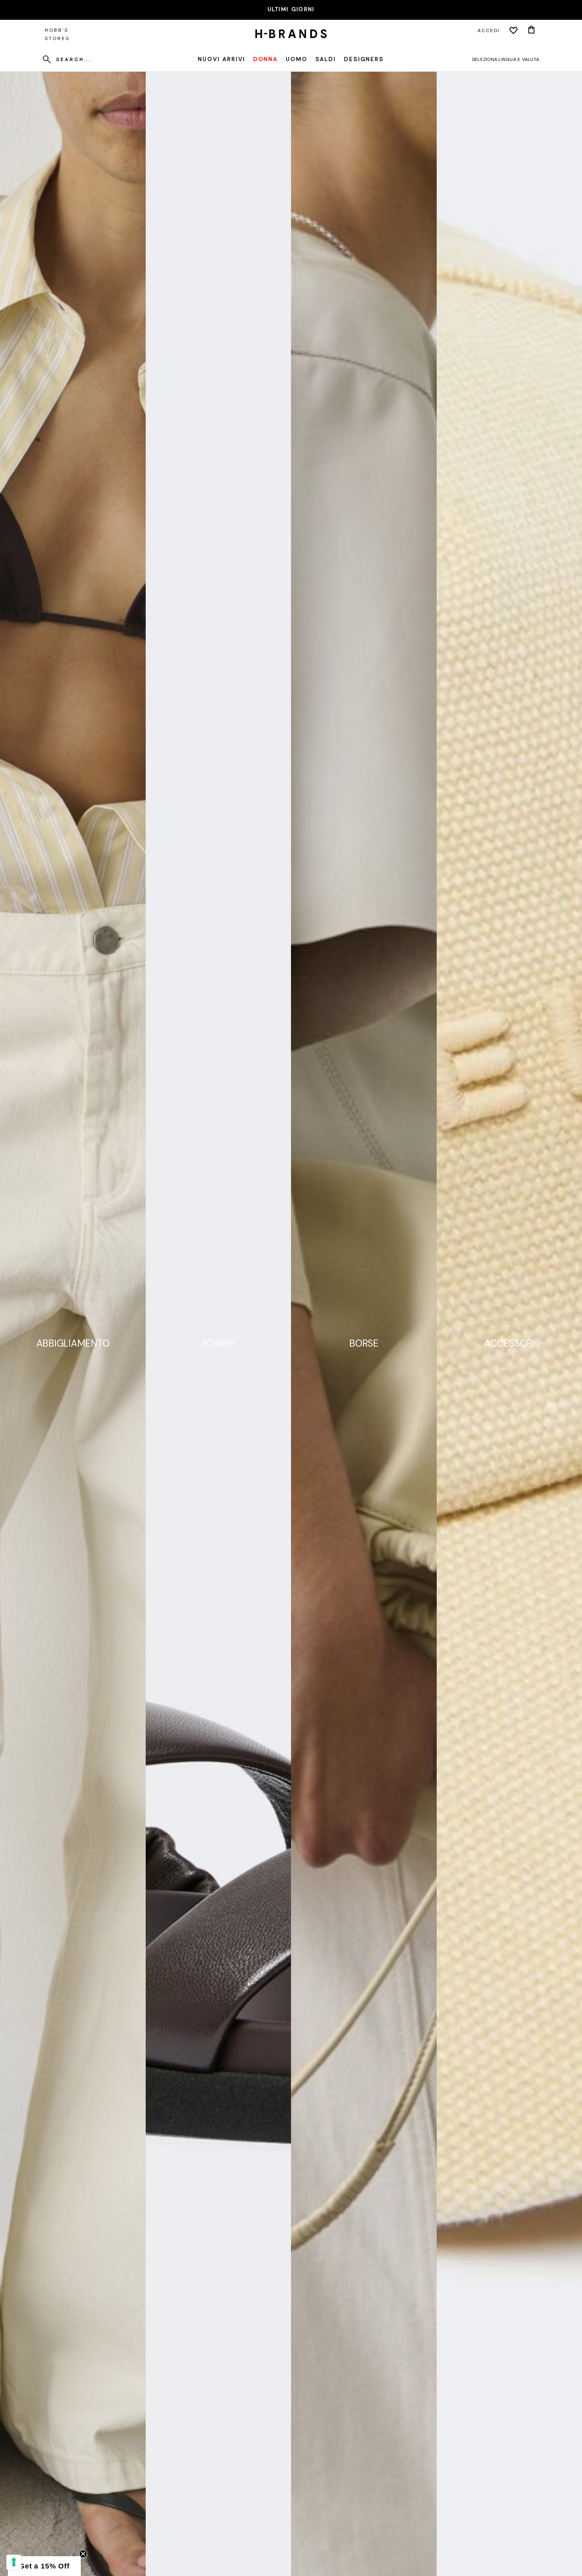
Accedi (489, 31)
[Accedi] (514, 31)
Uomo (297, 59)
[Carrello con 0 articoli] (531, 31)
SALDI (326, 59)
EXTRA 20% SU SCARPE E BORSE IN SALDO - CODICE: (291, 9)
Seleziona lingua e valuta (506, 59)
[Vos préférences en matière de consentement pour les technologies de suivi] (14, 2562)
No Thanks (291, 2522)
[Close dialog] (369, 2389)
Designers (364, 59)
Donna (266, 59)
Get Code (291, 2495)
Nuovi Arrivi (222, 59)
